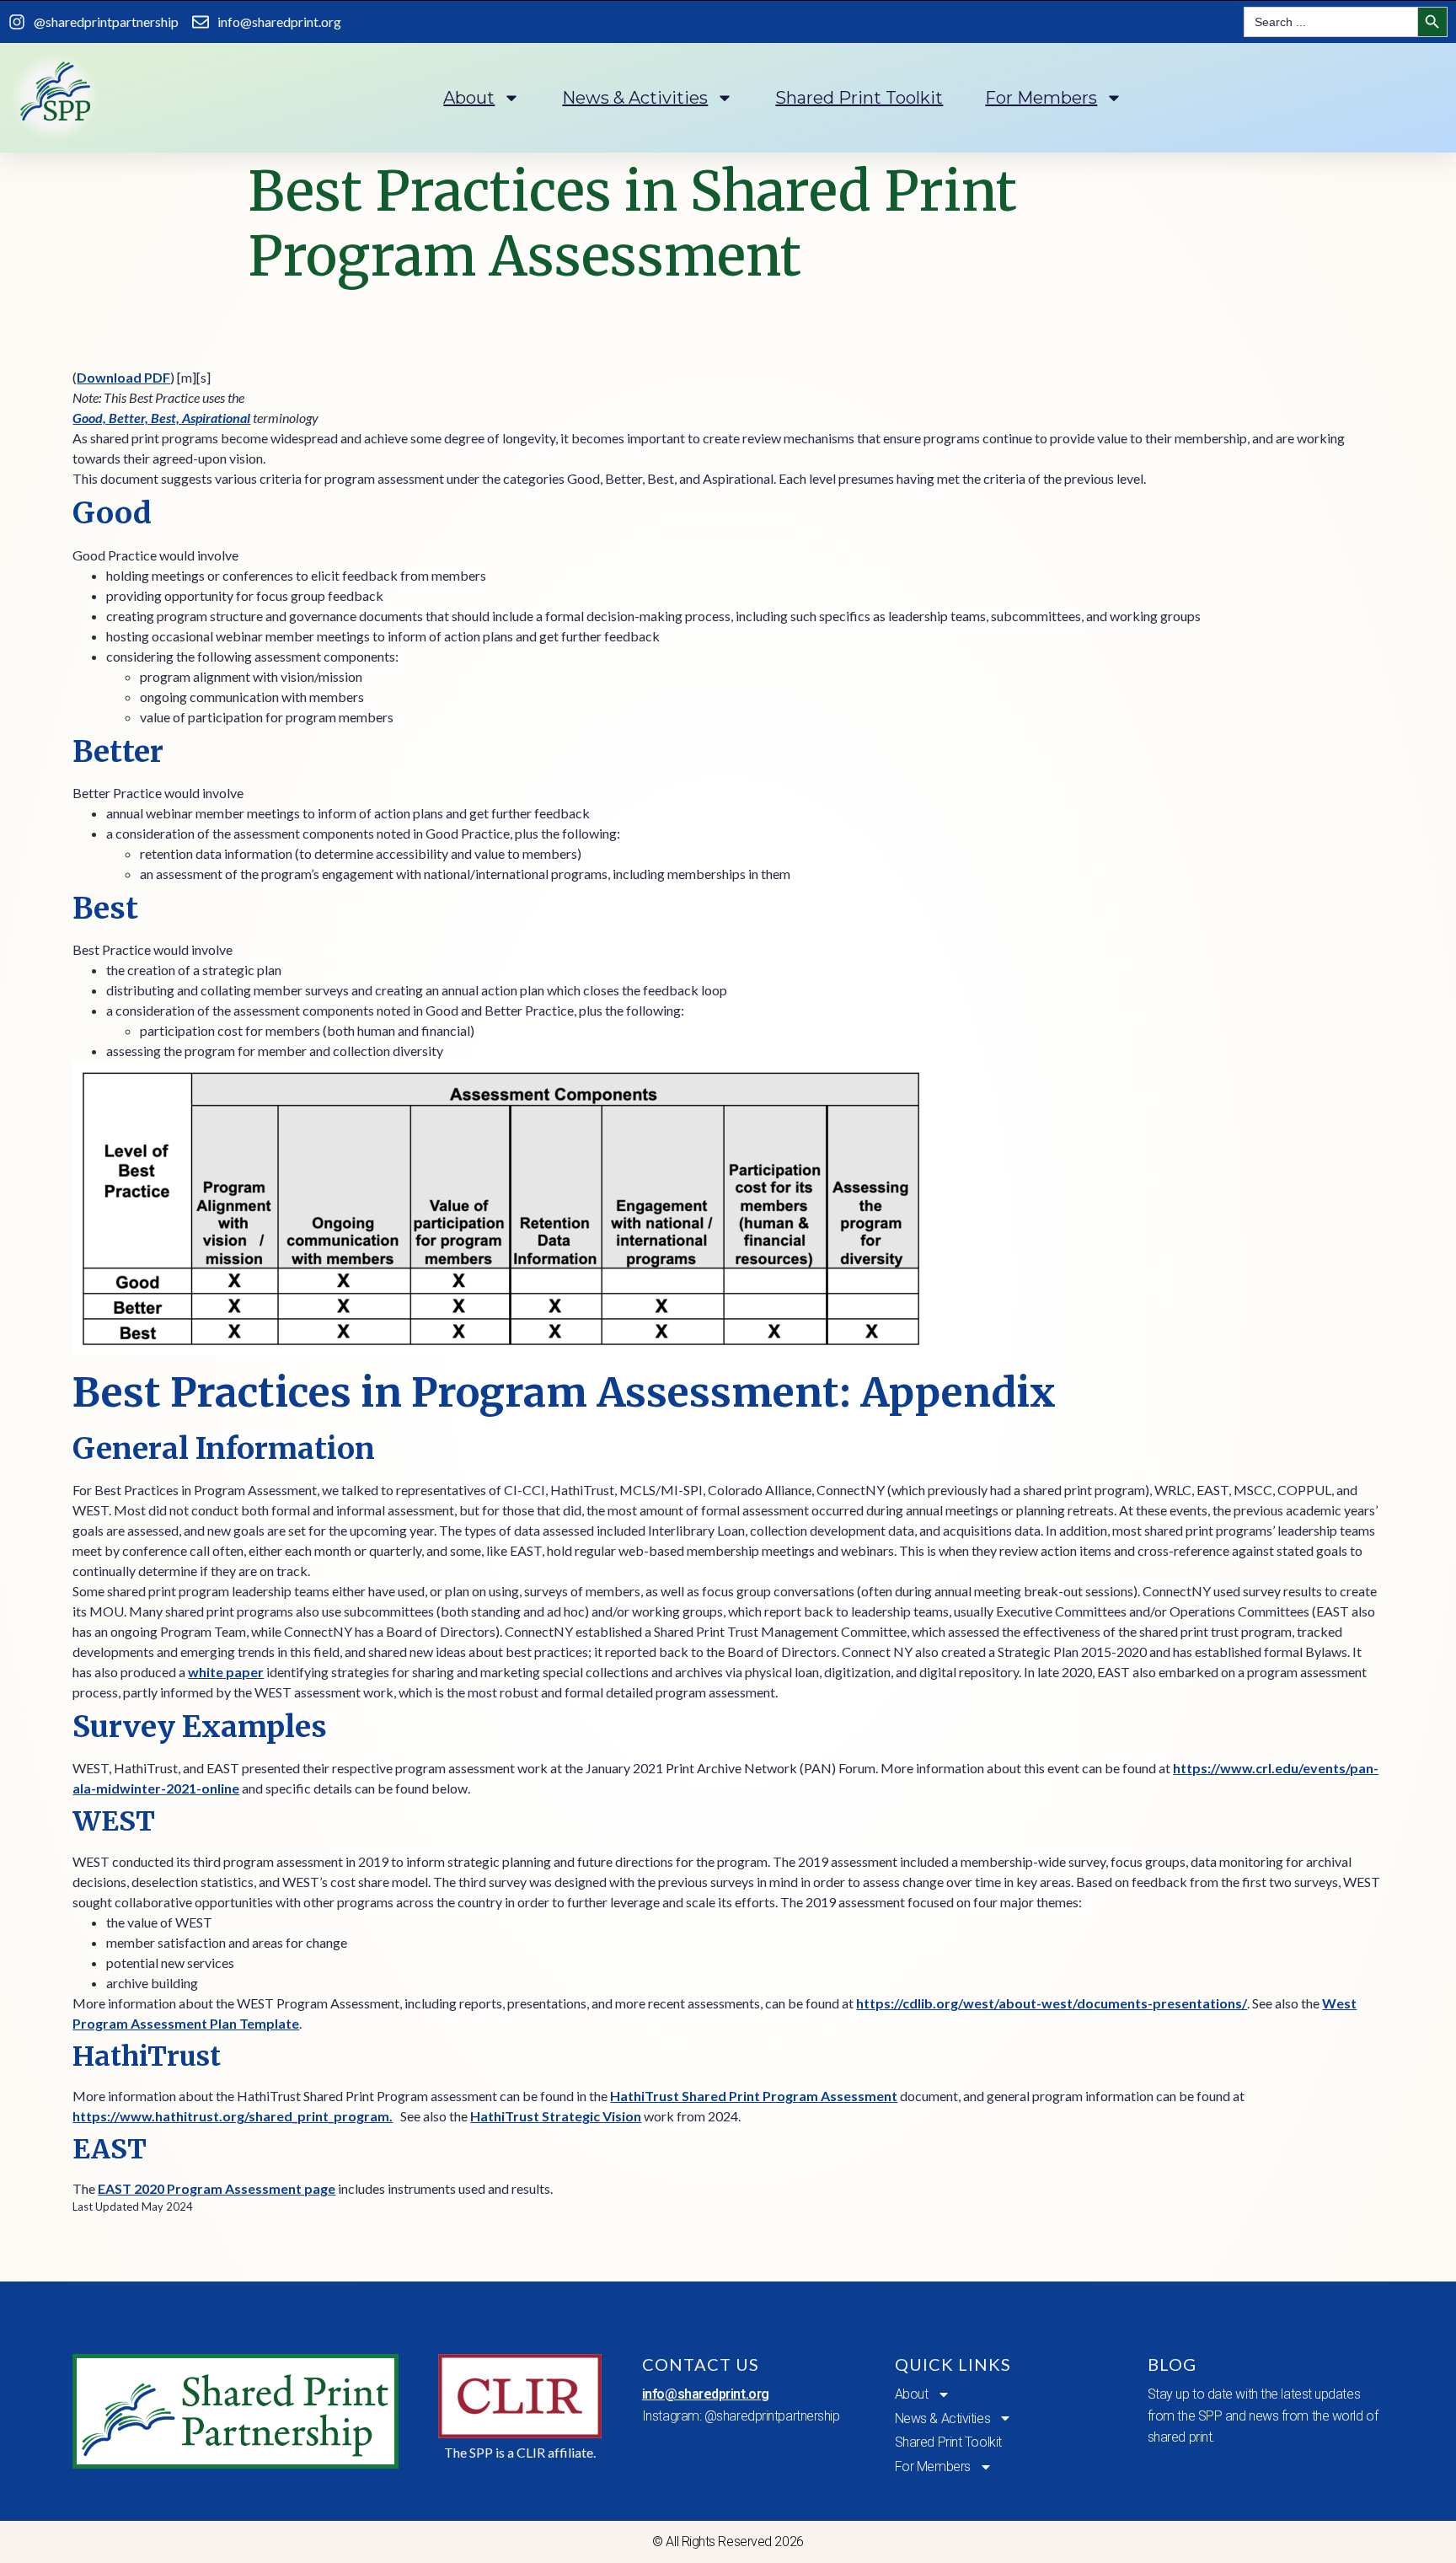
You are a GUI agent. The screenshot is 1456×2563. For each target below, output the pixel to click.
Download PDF (123, 377)
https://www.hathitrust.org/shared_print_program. (233, 2116)
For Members (1041, 98)
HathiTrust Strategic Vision (556, 2116)
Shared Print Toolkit (859, 98)
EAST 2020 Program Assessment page (217, 2188)
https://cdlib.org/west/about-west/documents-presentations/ (1052, 2003)
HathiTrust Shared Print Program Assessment (754, 2096)
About (469, 98)
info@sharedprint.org (706, 2394)
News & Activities (635, 98)
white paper (226, 1672)
